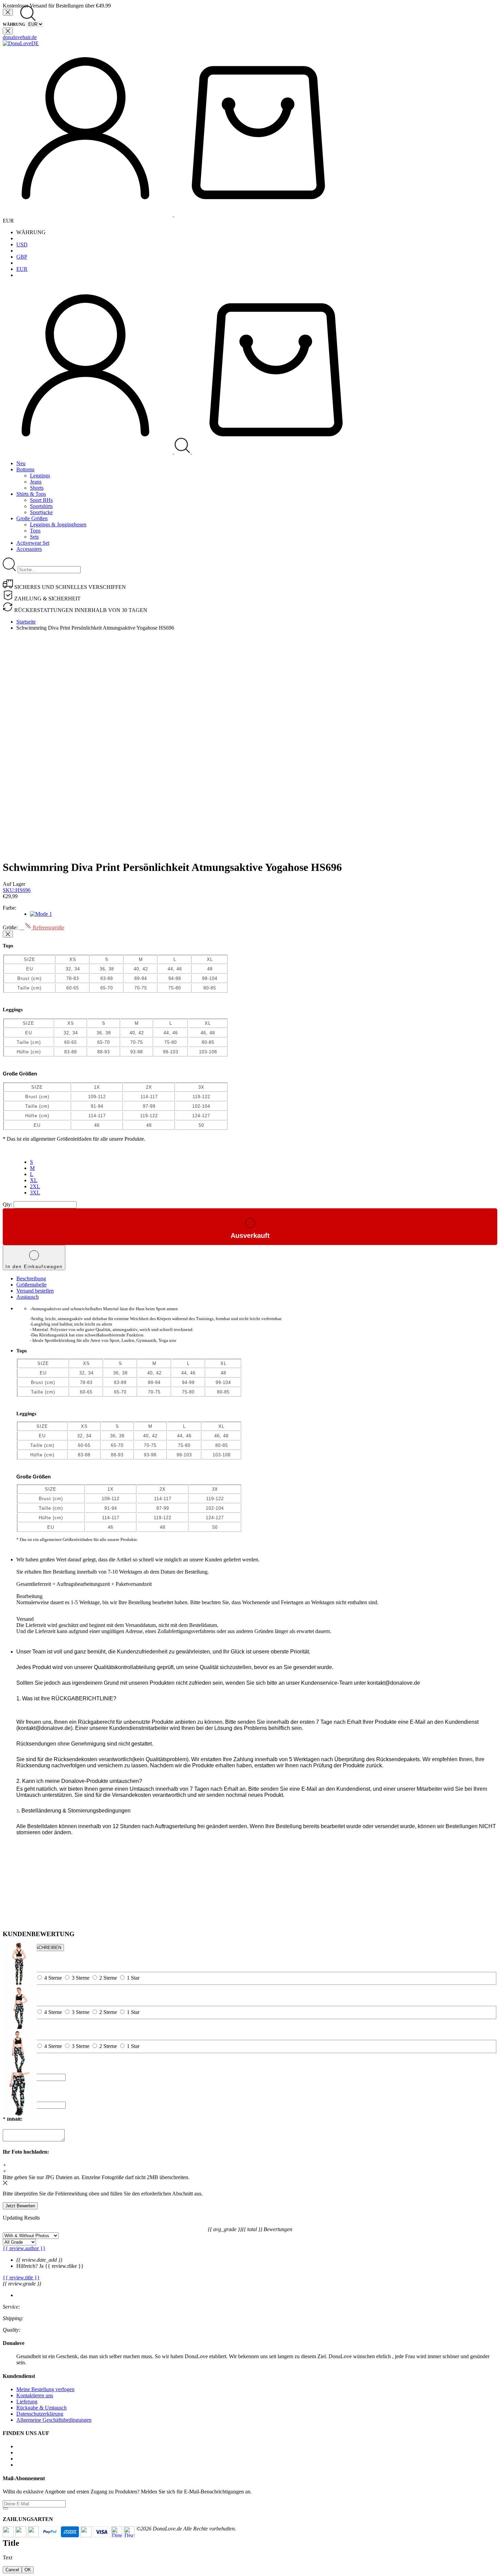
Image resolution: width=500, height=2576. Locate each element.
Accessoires (29, 549)
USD (22, 244)
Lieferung (27, 2402)
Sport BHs (41, 500)
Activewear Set (33, 543)
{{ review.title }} (21, 2277)
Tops (35, 531)
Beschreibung (31, 1278)
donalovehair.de (20, 37)
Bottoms (25, 469)
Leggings (40, 476)
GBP (22, 257)
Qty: (7, 1204)
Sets (34, 537)
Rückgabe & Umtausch (41, 2408)
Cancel (12, 2570)
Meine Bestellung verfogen (45, 2389)
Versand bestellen (35, 1291)
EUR (22, 269)
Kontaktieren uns (35, 2395)
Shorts (37, 488)
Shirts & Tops (31, 494)
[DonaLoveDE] (21, 43)
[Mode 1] (41, 914)
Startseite (26, 622)
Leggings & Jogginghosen (58, 524)
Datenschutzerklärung (40, 2414)
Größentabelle (31, 1285)
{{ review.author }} (24, 2248)
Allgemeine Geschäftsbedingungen (54, 2420)
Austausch (28, 1297)
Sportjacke (41, 512)
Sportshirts (41, 506)
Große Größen (32, 518)
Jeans (36, 482)
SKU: (17, 890)
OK (28, 2570)
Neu (21, 463)
